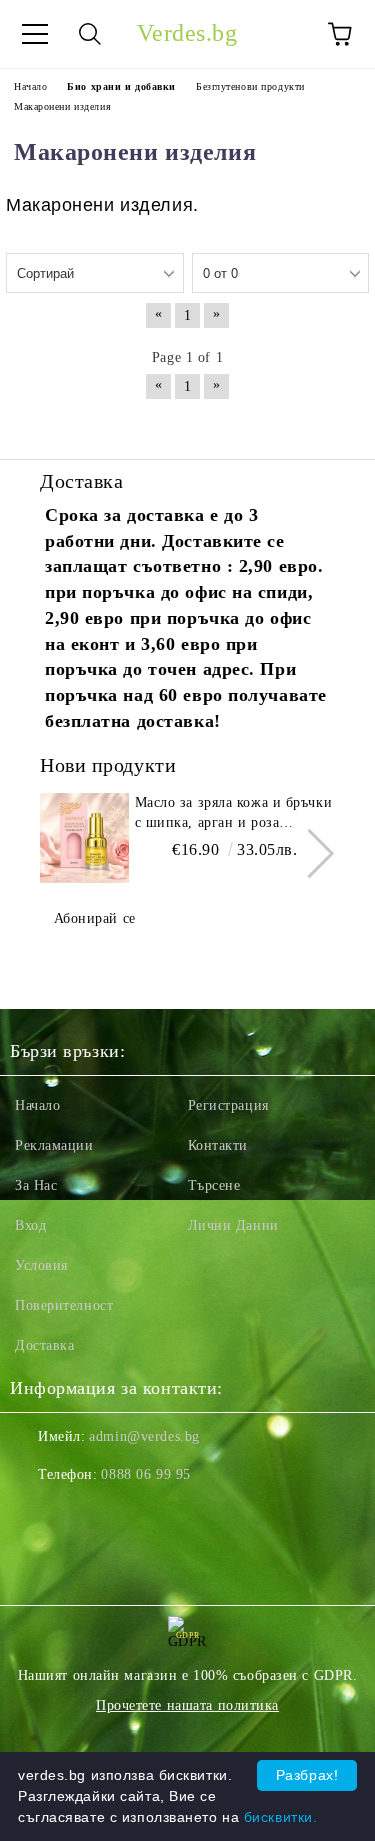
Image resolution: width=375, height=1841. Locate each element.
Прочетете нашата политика (187, 1705)
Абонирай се (95, 918)
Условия (41, 1265)
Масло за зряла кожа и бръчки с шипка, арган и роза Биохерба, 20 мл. (234, 814)
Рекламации (54, 1145)
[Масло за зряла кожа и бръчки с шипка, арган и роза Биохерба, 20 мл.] (84, 838)
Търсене (214, 1185)
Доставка (44, 1345)
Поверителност (64, 1305)
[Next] (309, 853)
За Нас (36, 1185)
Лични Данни (233, 1225)
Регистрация (228, 1105)
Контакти (218, 1145)
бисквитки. (281, 1817)
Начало (37, 1105)
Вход (30, 1225)
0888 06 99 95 (145, 1474)
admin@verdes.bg (144, 1436)
